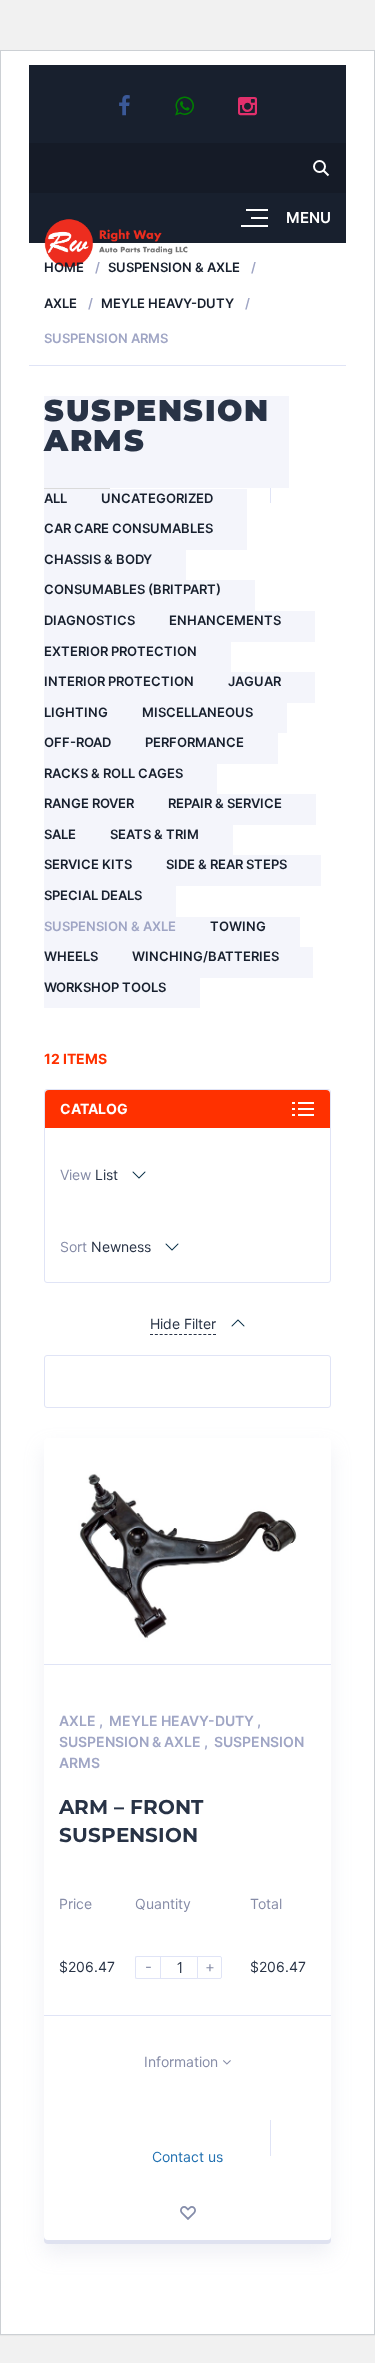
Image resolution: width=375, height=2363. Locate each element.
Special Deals (93, 895)
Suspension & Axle (174, 267)
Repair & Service (225, 803)
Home (64, 267)
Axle (60, 303)
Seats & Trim (154, 834)
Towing (238, 926)
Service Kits (88, 864)
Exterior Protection (120, 651)
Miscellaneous (197, 712)
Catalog (94, 1108)
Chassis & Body (98, 559)
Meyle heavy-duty (167, 303)
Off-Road (77, 742)
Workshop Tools (105, 987)
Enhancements (225, 620)
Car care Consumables (128, 528)
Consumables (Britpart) (132, 589)
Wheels (71, 956)
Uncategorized (157, 498)
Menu (308, 217)
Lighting (76, 712)
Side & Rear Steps (226, 864)
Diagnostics (89, 620)
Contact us (187, 2156)
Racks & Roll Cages (113, 773)
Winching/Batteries (205, 956)
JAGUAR (254, 681)
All (55, 498)
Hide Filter (183, 1323)
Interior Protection (119, 681)
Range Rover (89, 803)
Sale (60, 834)
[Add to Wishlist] (188, 2212)
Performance (194, 742)
